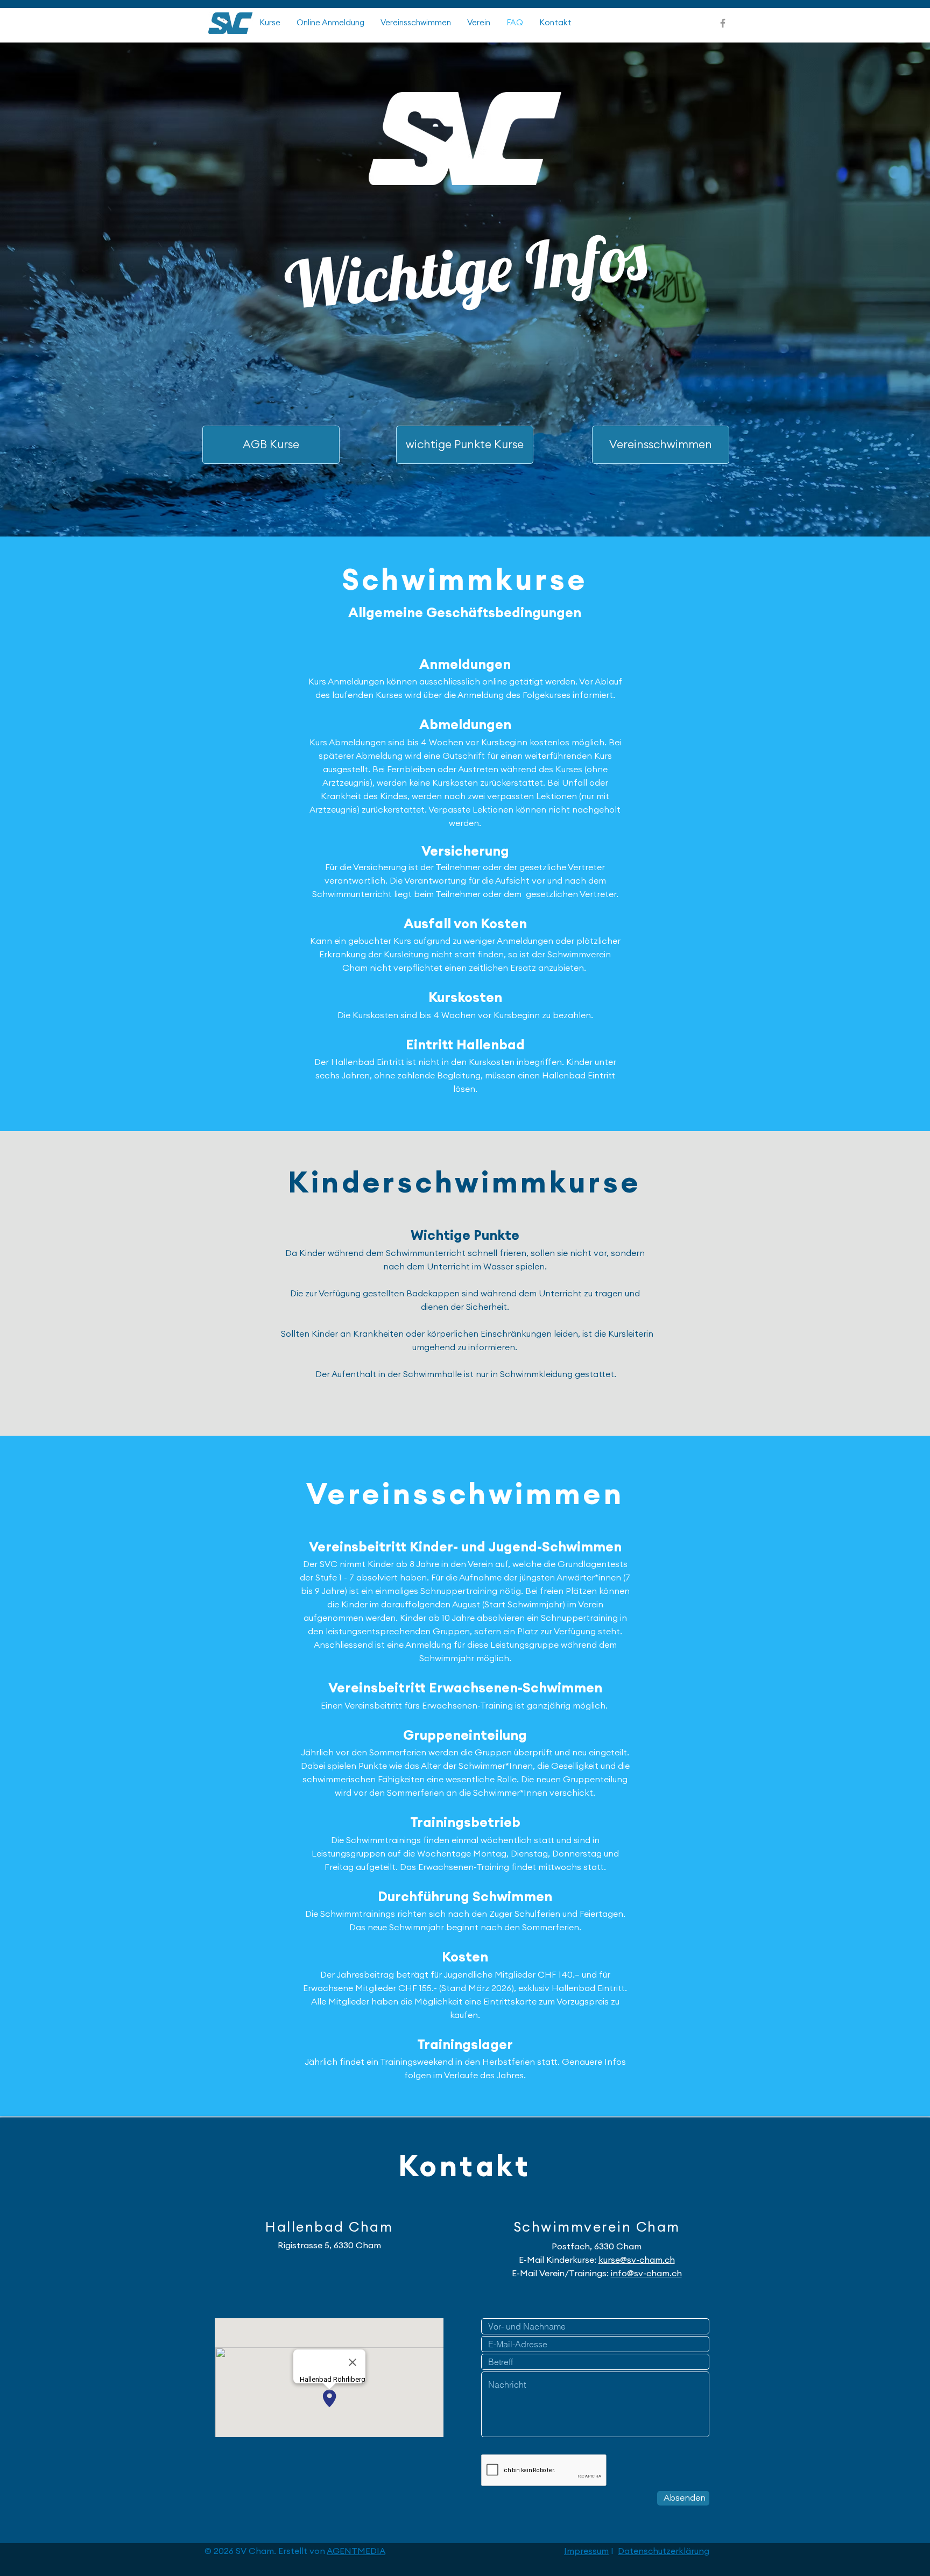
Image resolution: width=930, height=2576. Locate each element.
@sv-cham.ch (647, 2260)
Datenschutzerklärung (664, 2551)
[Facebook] (723, 23)
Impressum (586, 2551)
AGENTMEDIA (356, 2551)
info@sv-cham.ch (646, 2274)
